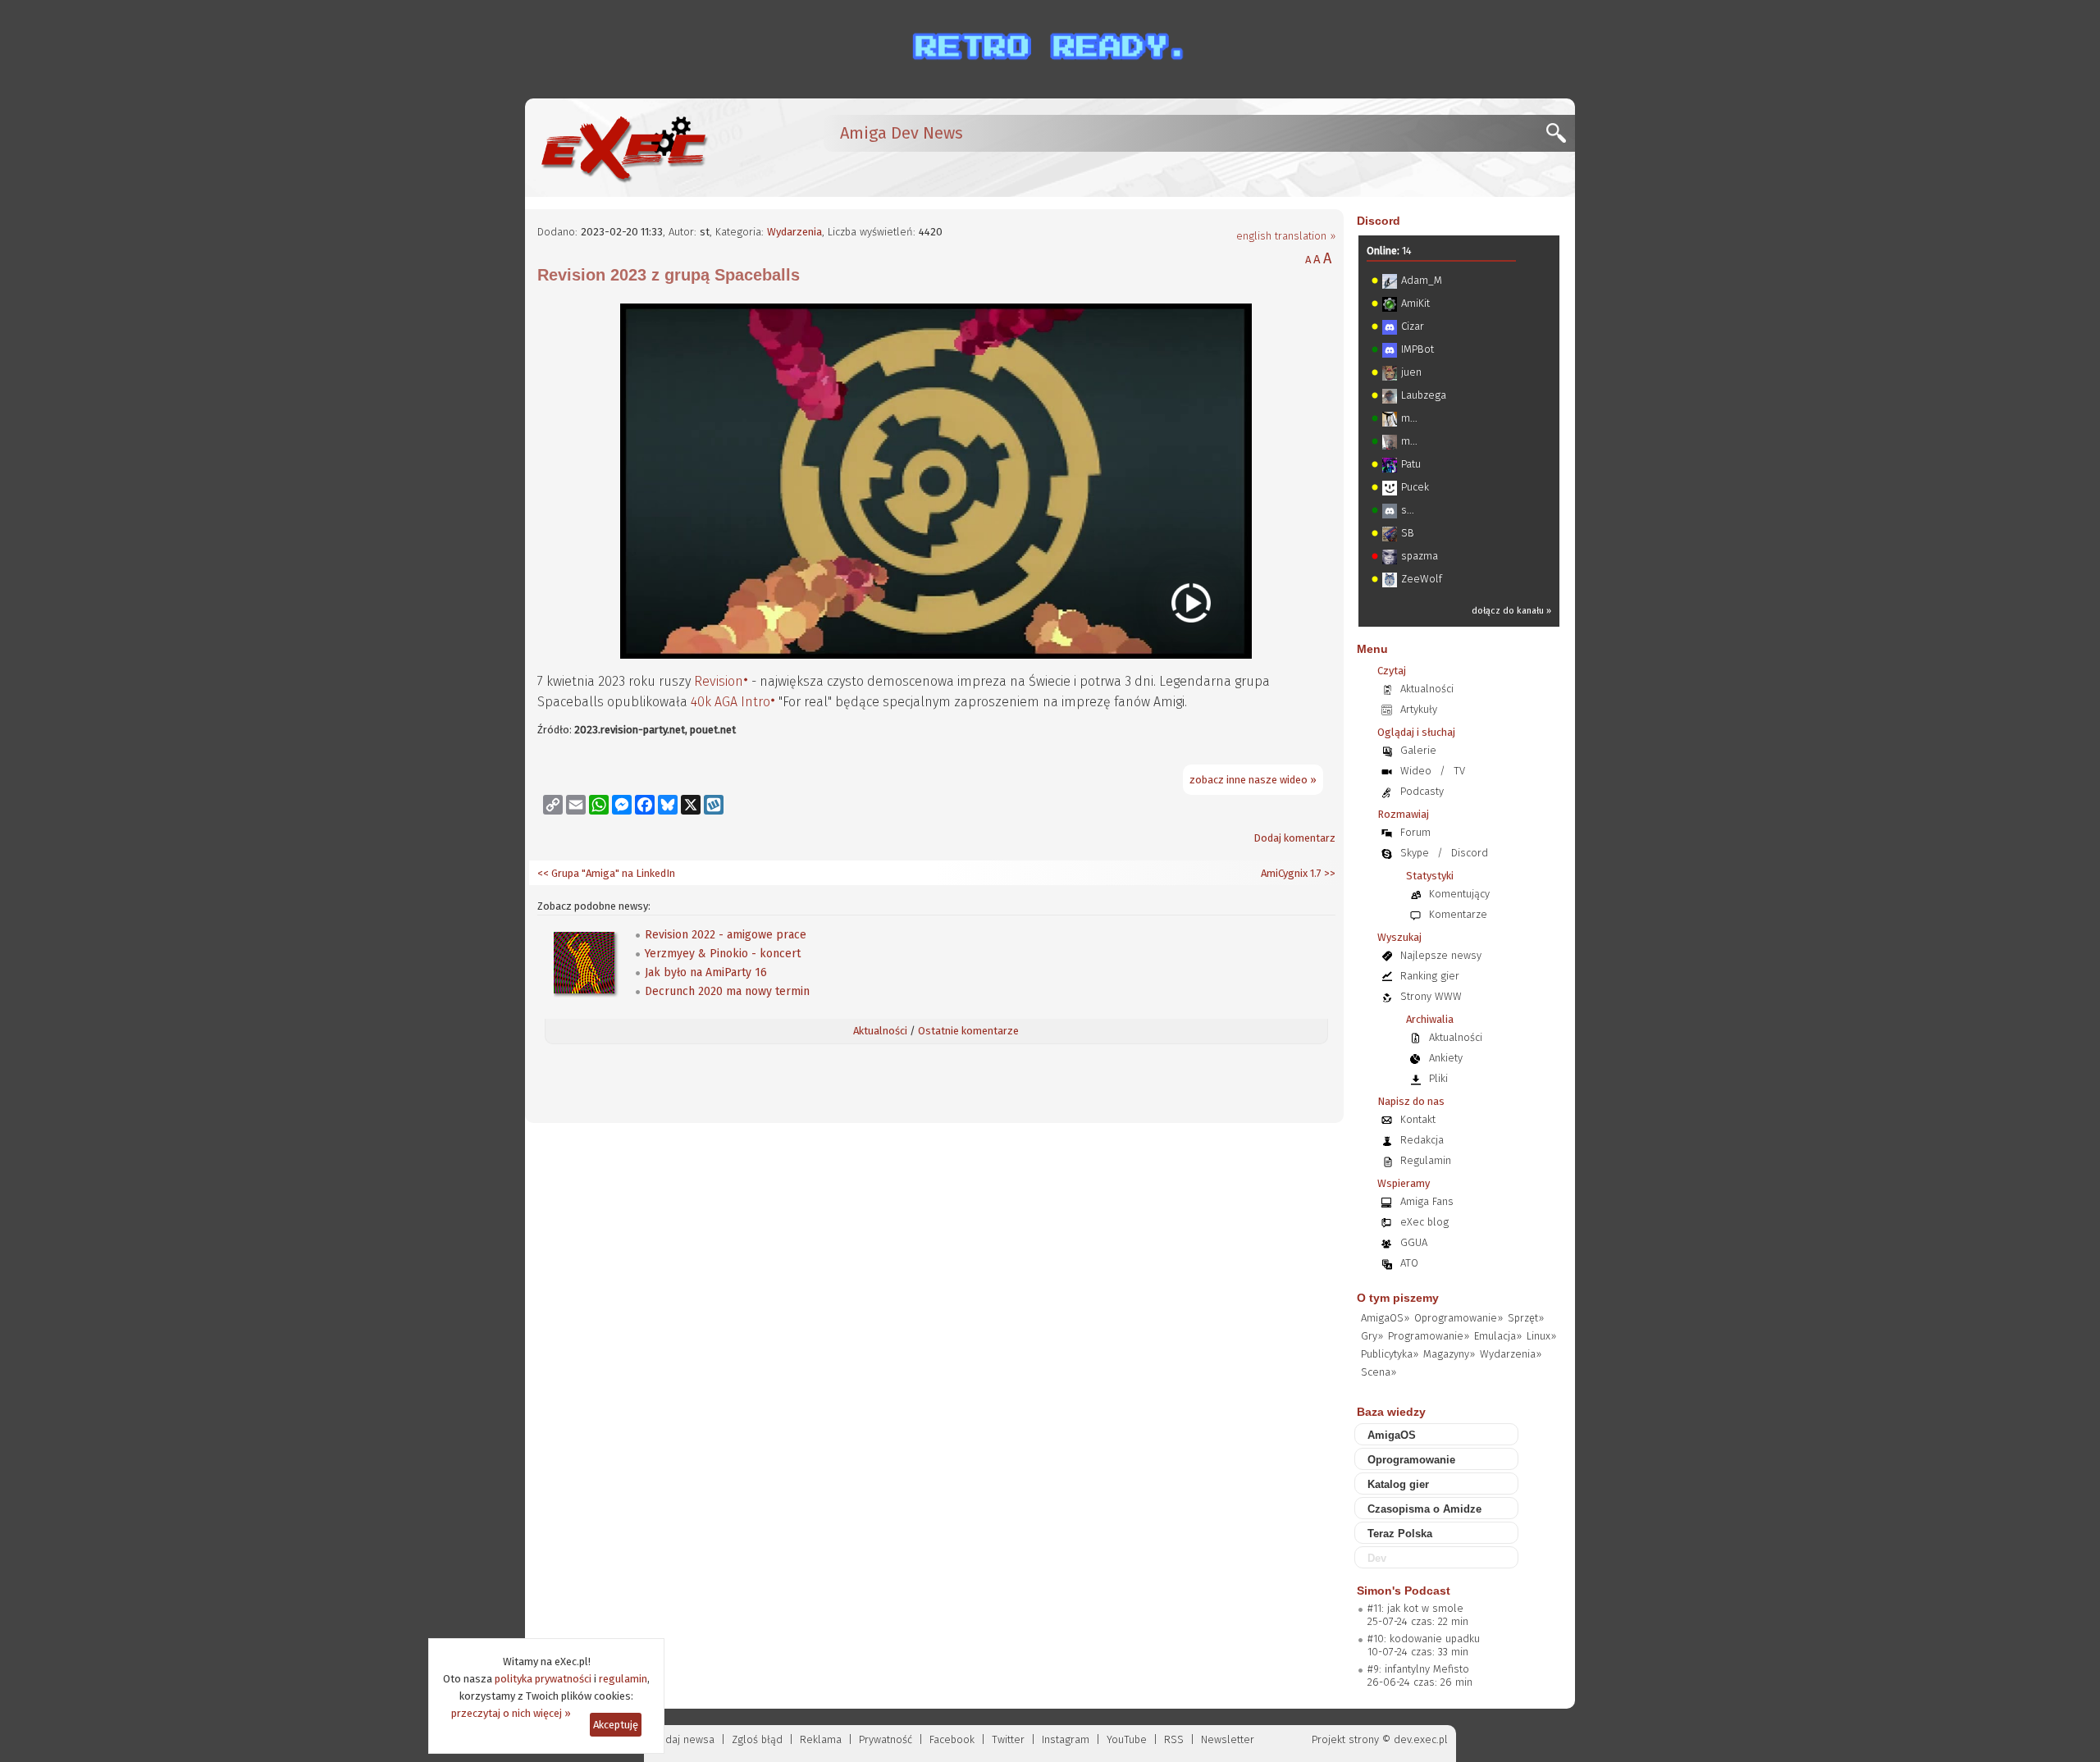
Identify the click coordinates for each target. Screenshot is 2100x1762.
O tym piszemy (1398, 1298)
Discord (1379, 221)
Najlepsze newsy (1441, 955)
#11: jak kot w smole (1415, 1608)
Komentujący (1459, 894)
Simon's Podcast (1404, 1591)
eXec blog (1424, 1222)
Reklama (821, 1739)
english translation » (1286, 236)
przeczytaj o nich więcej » (511, 1713)
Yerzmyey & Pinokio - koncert (723, 954)
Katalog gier (1398, 1484)
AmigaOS (1392, 1435)
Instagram (1066, 1739)
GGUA (1414, 1242)
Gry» (1372, 1336)
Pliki (1438, 1078)
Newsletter (1228, 1739)
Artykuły (1419, 709)
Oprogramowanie (1411, 1460)
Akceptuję (616, 1725)
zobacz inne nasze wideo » (1253, 780)
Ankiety (1446, 1058)
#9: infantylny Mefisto (1418, 1669)
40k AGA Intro (730, 702)
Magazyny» (1449, 1354)
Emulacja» (1498, 1336)
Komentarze (1458, 914)
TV (1459, 771)
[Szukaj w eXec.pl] (1561, 137)
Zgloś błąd (757, 1739)
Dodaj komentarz (1294, 838)
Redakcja (1422, 1140)
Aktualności (880, 1031)
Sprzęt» (1526, 1318)
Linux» (1541, 1336)
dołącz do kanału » (1511, 611)
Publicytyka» (1390, 1354)
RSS (1174, 1739)
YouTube (1127, 1739)
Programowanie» (1429, 1336)
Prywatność (886, 1739)
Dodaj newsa (683, 1739)
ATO (1409, 1263)
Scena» (1379, 1372)
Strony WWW (1431, 996)
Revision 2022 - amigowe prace (726, 935)
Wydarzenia (794, 232)
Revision (719, 681)
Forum (1415, 832)
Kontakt (1418, 1119)
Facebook (952, 1739)
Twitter (1008, 1739)
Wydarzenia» (1511, 1354)
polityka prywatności (543, 1679)
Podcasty (1422, 791)
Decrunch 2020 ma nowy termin (727, 991)
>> (1328, 873)
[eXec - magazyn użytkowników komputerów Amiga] (623, 148)
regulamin (623, 1679)
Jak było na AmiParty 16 (706, 972)
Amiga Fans (1427, 1201)
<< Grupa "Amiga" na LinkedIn (606, 873)
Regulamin (1426, 1160)
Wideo (1416, 771)
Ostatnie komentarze (968, 1031)
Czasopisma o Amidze (1424, 1509)
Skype (1415, 853)
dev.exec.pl (1421, 1739)
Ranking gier (1430, 976)
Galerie (1418, 750)
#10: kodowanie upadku (1424, 1639)
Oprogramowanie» (1459, 1318)
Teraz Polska (1400, 1534)
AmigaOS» (1385, 1318)
